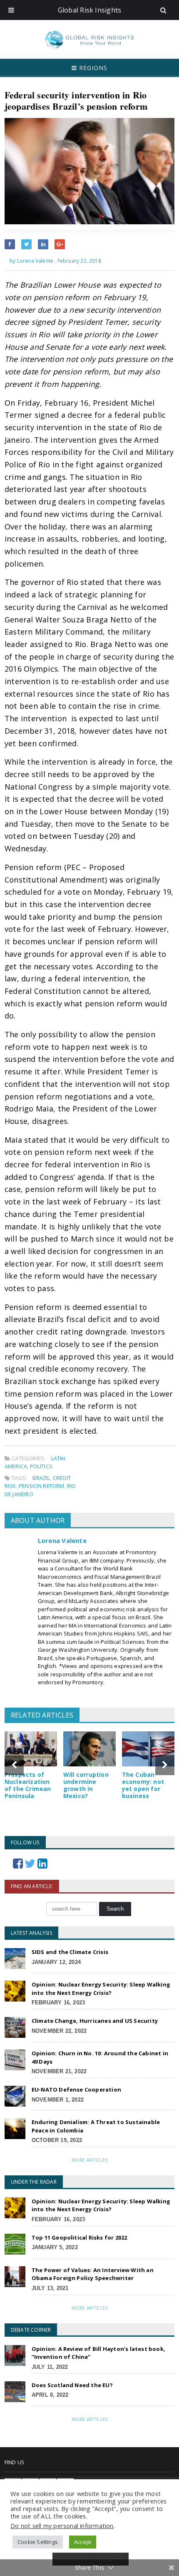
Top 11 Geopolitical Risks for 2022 (80, 2237)
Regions (92, 68)
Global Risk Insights (90, 10)
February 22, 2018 (79, 261)
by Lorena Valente (31, 261)
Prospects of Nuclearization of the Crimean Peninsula (28, 1785)
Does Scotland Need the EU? (72, 2385)
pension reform (42, 1486)
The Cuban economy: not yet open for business (143, 1785)
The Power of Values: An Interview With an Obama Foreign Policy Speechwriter (93, 2274)
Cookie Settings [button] (38, 2542)
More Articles (89, 2160)
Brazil (41, 1478)
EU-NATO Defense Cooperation (76, 2089)
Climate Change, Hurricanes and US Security (95, 2021)
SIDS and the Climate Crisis (70, 1952)
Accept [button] (83, 2542)
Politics (41, 1466)
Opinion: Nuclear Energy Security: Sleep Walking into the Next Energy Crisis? (101, 1989)
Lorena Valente (62, 1540)
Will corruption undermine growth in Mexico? (86, 1785)
